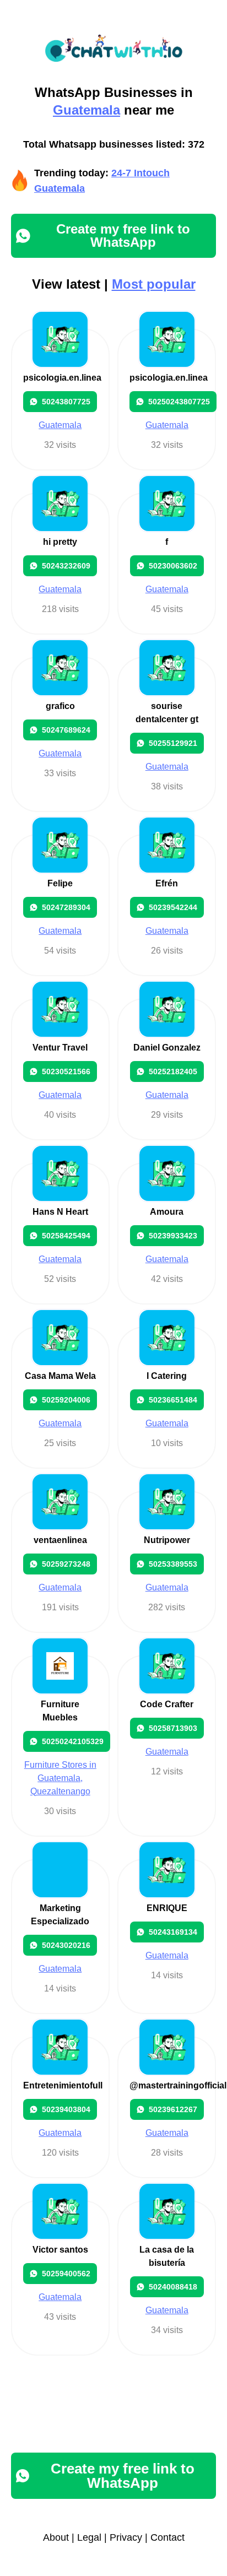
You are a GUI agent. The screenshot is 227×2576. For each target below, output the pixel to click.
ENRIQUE (167, 1908)
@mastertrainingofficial (178, 2085)
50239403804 (66, 2109)
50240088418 (173, 2287)
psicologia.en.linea (62, 378)
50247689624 (66, 730)
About (56, 2537)
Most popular (154, 284)
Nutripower (167, 1540)
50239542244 (173, 907)
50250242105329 (73, 1741)
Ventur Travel (60, 1048)
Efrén (167, 883)
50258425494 (66, 1236)
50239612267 (173, 2109)
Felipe (60, 883)
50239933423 (173, 1236)
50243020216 (66, 1945)
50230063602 (173, 566)
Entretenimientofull (63, 2085)
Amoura (167, 1212)
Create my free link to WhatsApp (123, 236)
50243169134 (173, 1932)
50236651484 (173, 1400)
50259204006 (66, 1400)
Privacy (126, 2537)
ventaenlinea (60, 1540)
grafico (60, 706)
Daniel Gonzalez (167, 1048)
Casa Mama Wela (60, 1376)
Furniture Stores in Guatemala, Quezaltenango (60, 1778)
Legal (89, 2537)
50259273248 (66, 1564)
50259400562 (66, 2274)
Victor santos (60, 2250)
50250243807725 (179, 402)
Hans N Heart (60, 1212)
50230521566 (66, 1071)
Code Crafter (167, 1704)
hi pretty (60, 542)
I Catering (167, 1376)
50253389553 (173, 1564)
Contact (167, 2537)
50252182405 (173, 1071)
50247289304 (66, 907)
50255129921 (173, 743)
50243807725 (66, 402)
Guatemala (87, 110)
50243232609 (66, 566)
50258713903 (173, 1728)
